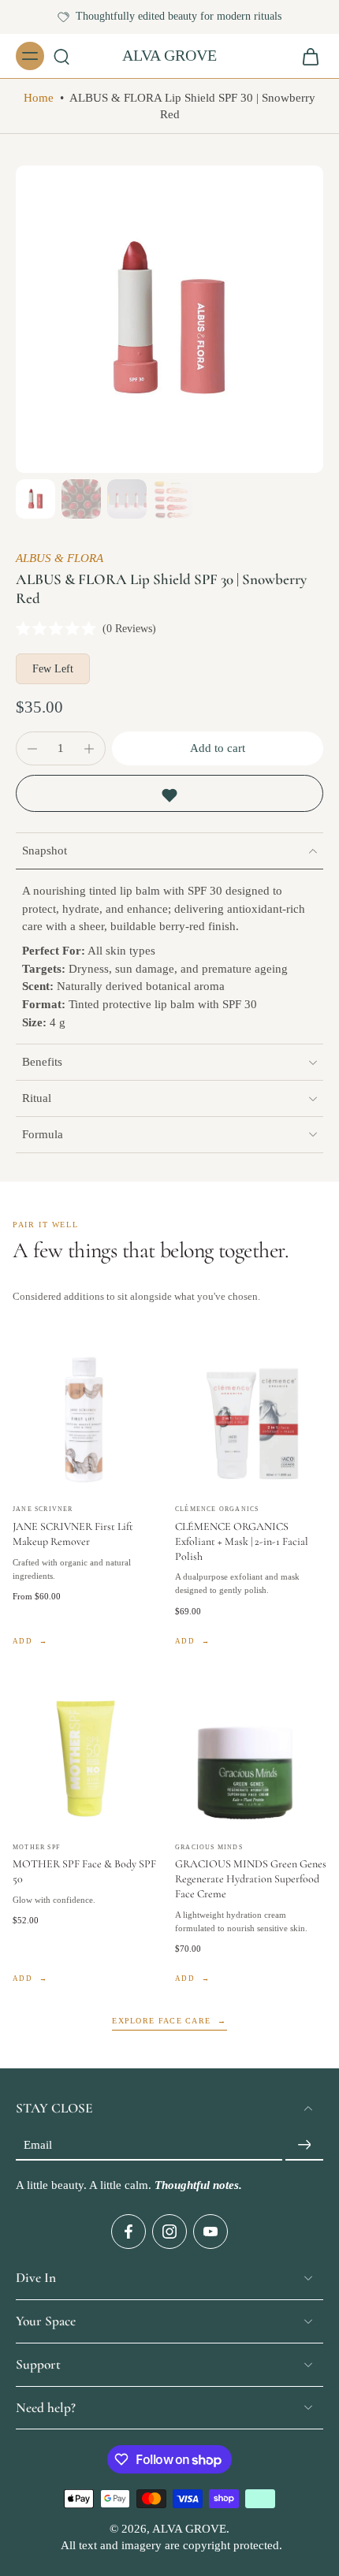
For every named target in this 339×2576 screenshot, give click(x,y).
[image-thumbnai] (35, 499)
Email (38, 2145)
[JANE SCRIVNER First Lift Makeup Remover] (88, 1419)
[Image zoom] (169, 319)
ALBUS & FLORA (60, 558)
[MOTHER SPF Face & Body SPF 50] (88, 1757)
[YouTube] (210, 2232)
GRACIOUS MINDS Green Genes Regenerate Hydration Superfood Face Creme (251, 1879)
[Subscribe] (304, 2145)
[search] (61, 56)
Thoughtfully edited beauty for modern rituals (179, 16)
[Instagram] (169, 2232)
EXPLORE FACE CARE (161, 2021)
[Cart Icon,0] (306, 56)
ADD (22, 1641)
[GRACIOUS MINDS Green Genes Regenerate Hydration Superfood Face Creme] (251, 1757)
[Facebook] (129, 2232)
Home (39, 98)
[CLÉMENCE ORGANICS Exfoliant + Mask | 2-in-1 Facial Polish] (251, 1419)
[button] (218, 748)
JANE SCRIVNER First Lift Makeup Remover (73, 1534)
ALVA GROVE (189, 2529)
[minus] (32, 749)
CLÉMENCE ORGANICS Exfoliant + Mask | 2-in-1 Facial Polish (242, 1541)
